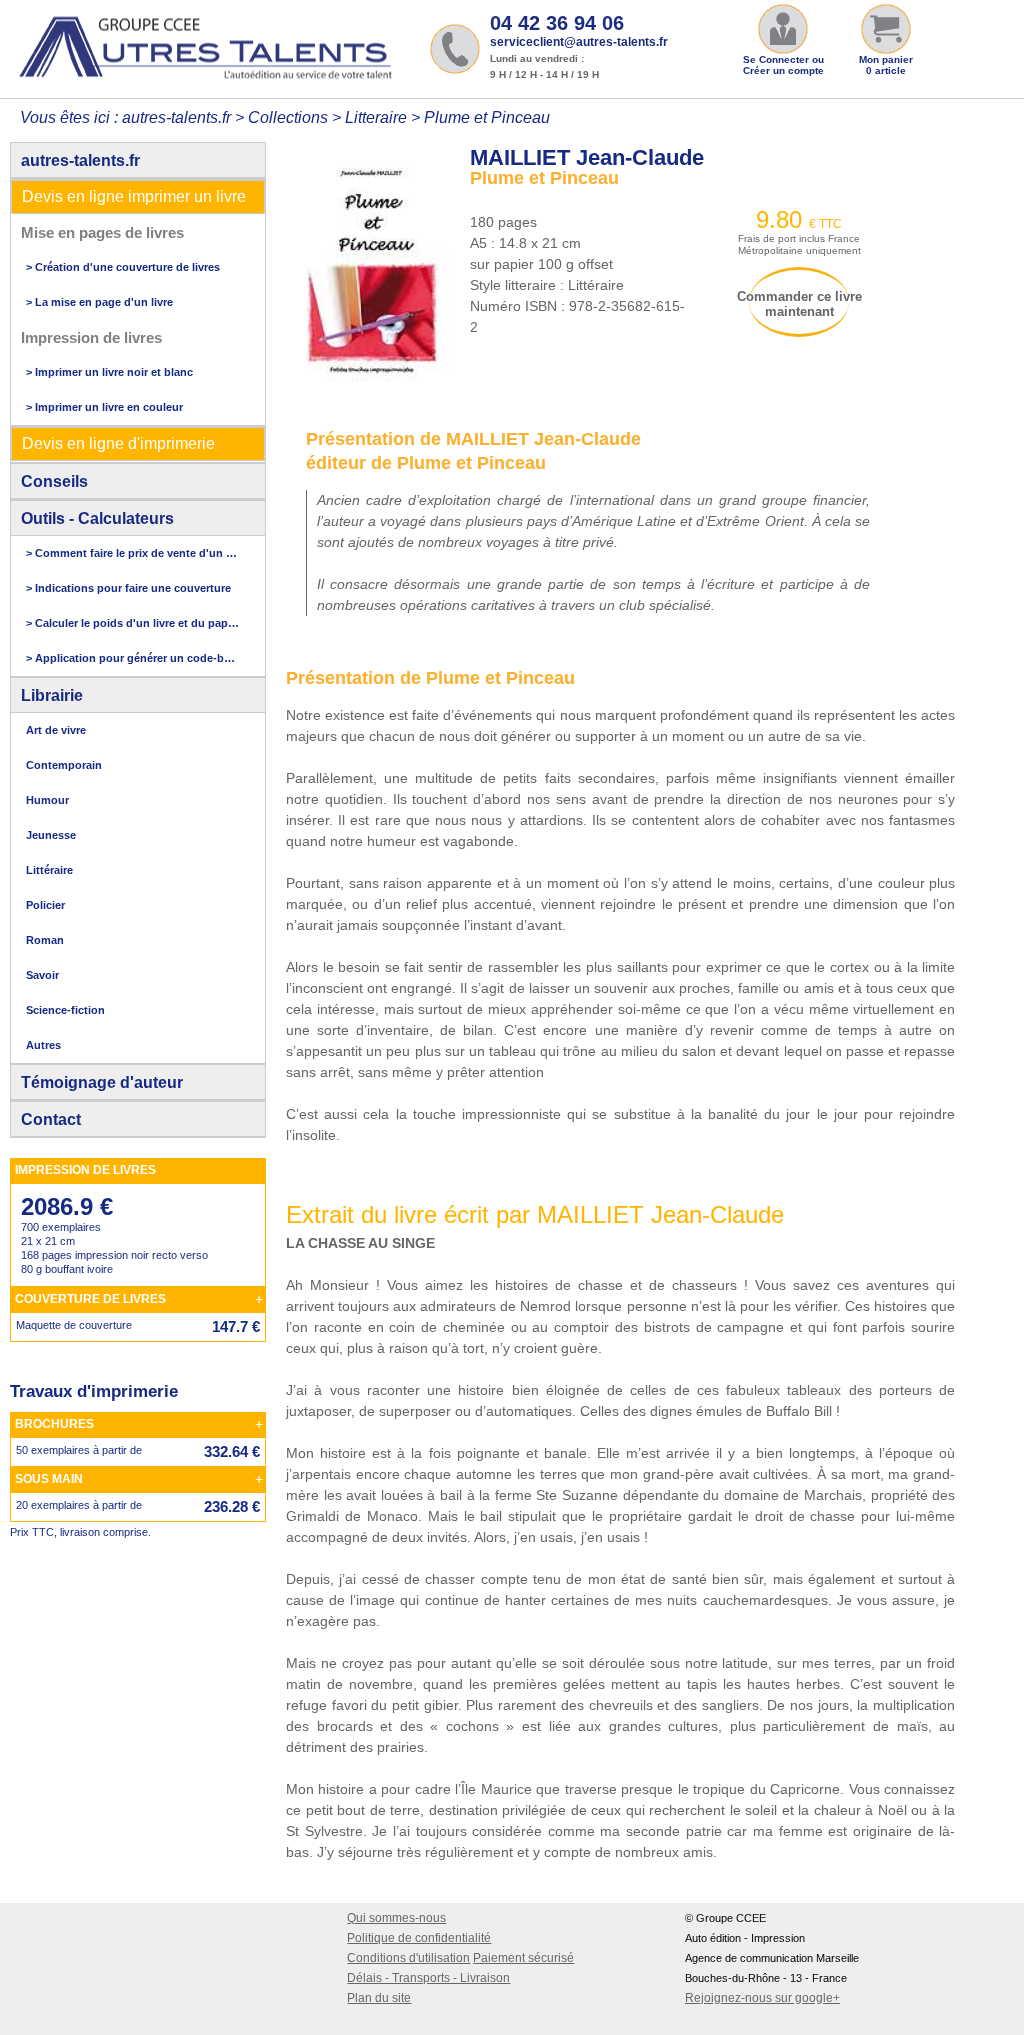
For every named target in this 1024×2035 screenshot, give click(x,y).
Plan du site (379, 1998)
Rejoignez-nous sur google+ (762, 1998)
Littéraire (49, 870)
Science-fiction (65, 1010)
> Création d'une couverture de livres (123, 267)
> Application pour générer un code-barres (133, 658)
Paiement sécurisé (523, 1958)
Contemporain (64, 765)
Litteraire (376, 117)
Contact (51, 1119)
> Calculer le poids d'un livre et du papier (133, 623)
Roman (45, 940)
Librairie (52, 695)
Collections (288, 117)
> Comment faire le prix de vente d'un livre (133, 553)
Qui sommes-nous (396, 1918)
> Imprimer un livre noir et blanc (109, 372)
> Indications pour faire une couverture (128, 588)
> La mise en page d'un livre (99, 302)
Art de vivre (56, 730)
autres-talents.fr (80, 160)
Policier (45, 905)
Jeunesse (51, 835)
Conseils (54, 481)
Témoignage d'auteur (102, 1082)
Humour (47, 800)
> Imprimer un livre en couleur (104, 407)
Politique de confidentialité (419, 1938)
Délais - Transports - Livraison (428, 1978)
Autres (43, 1045)
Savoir (42, 975)
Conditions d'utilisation (408, 1958)
